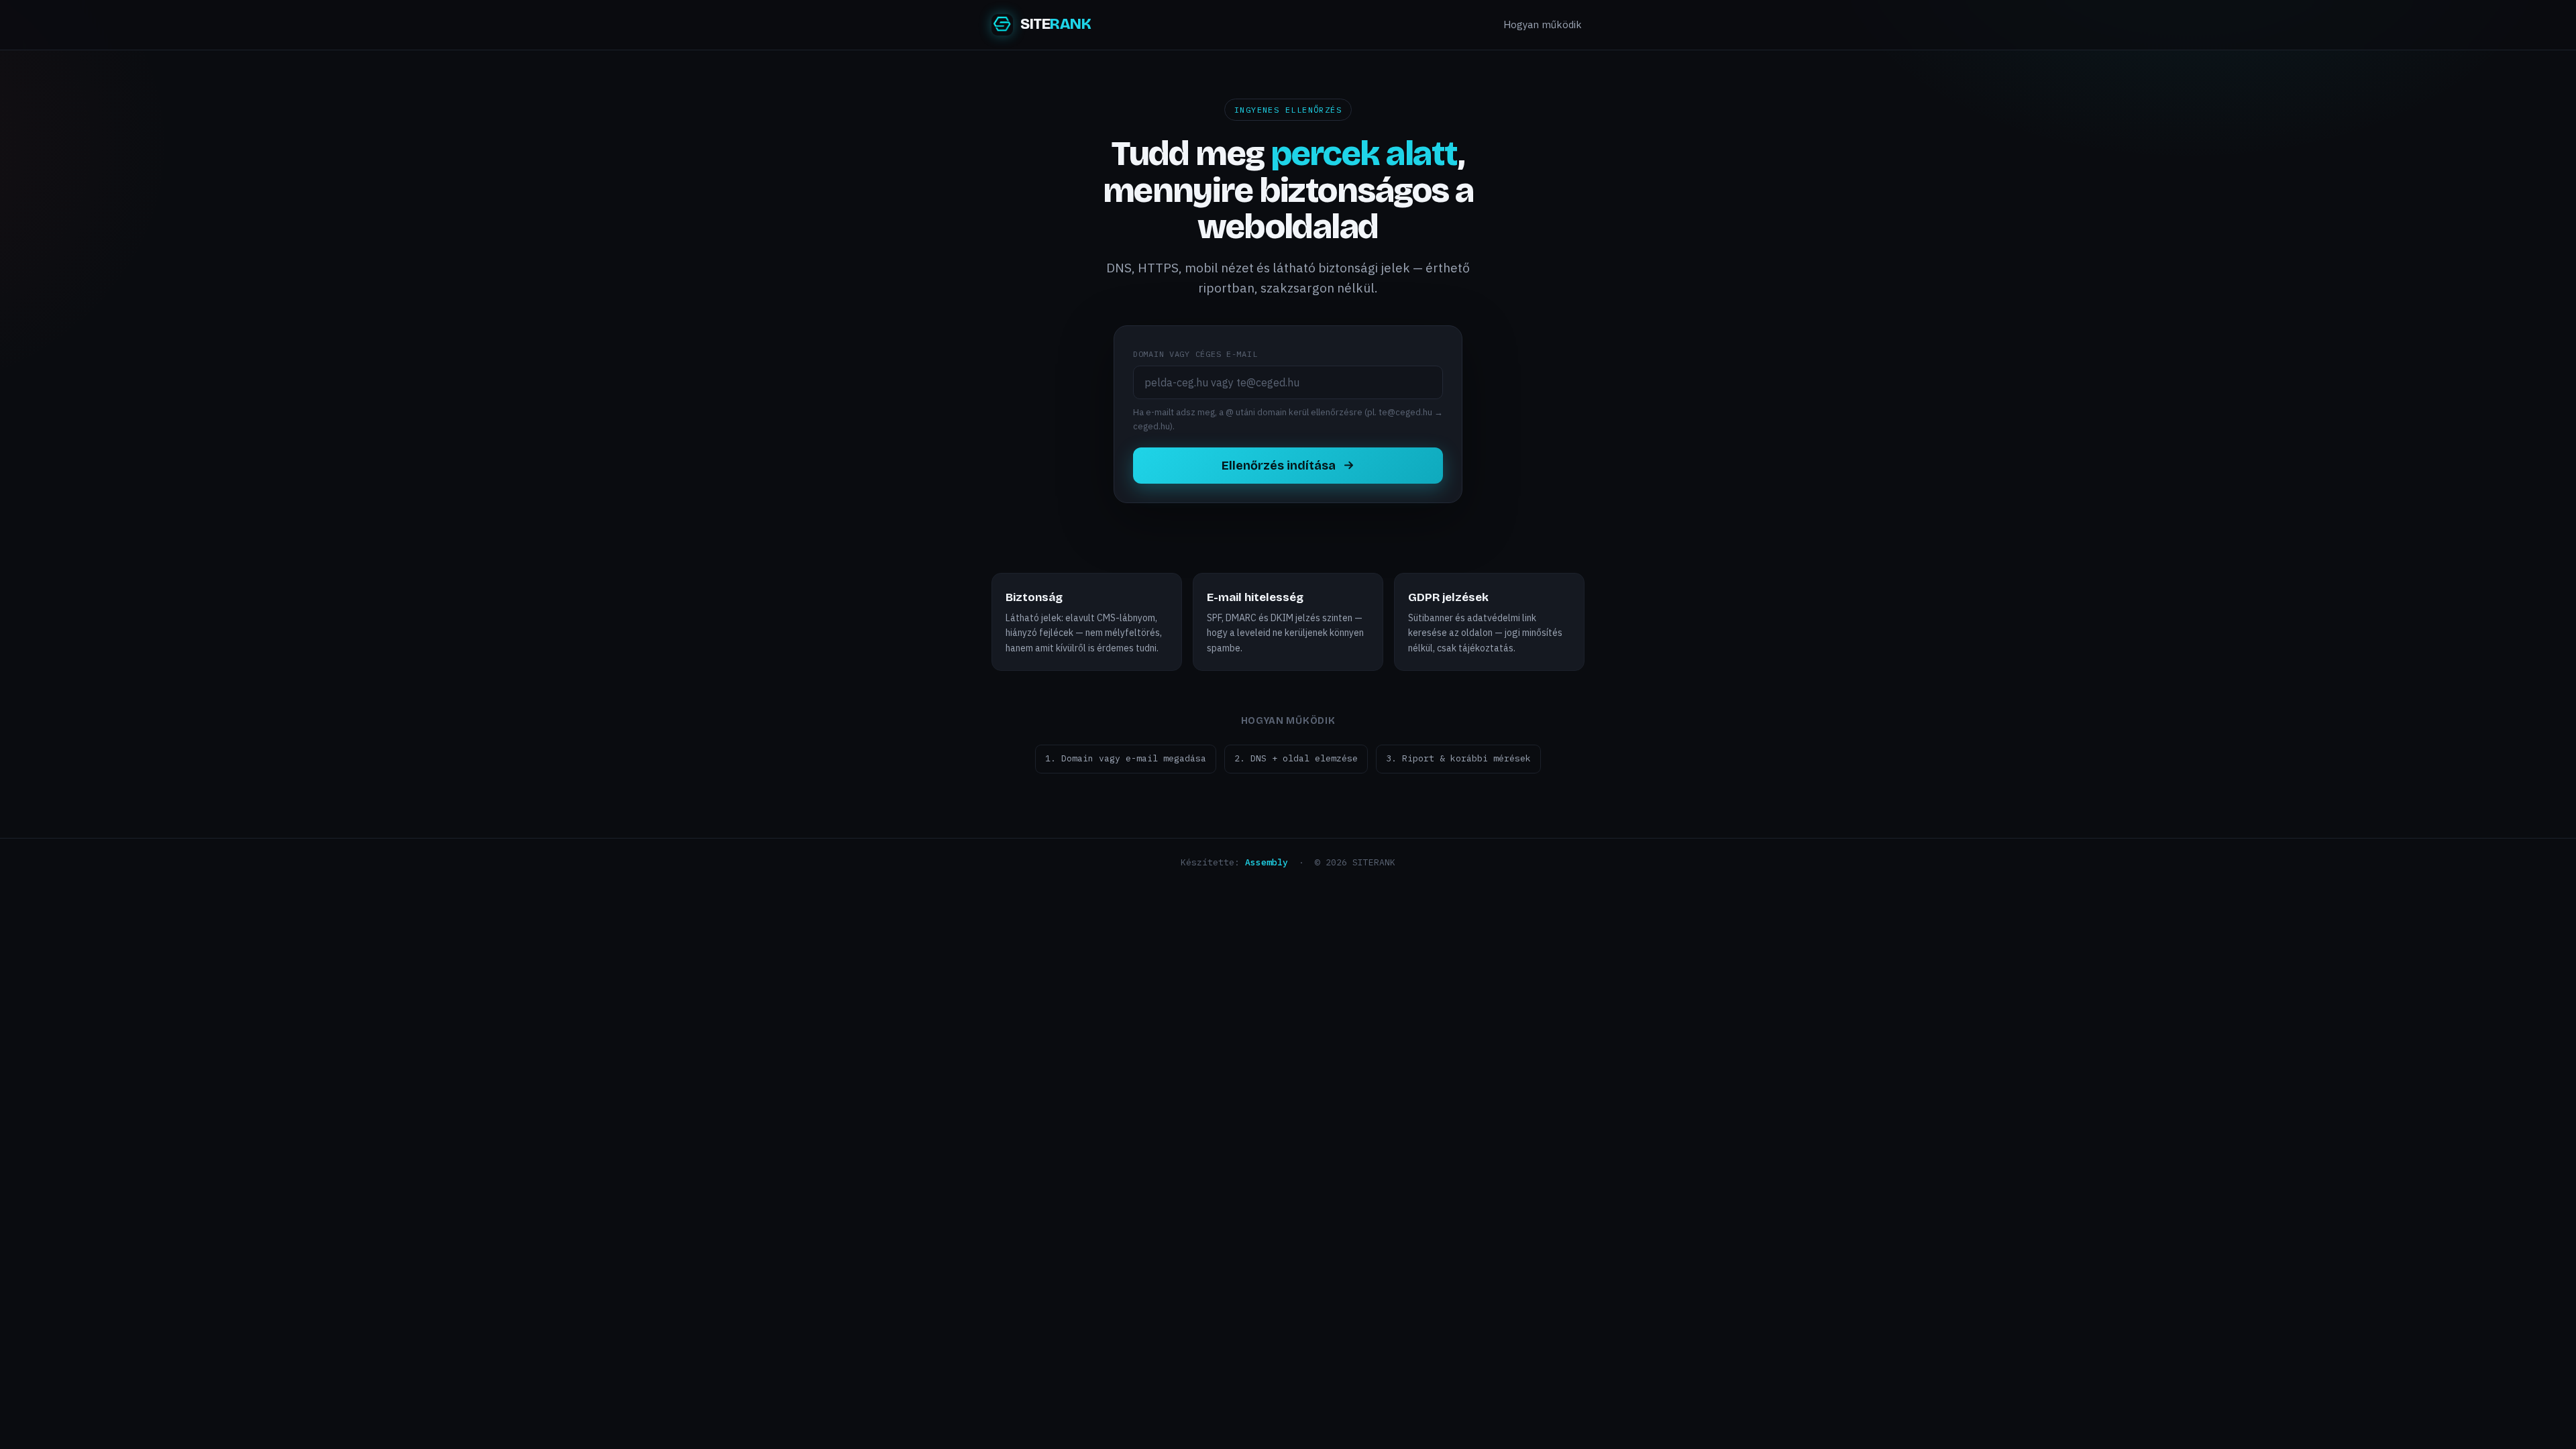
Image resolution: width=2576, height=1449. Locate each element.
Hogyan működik (1543, 24)
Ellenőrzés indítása (1279, 466)
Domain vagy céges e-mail (1195, 354)
